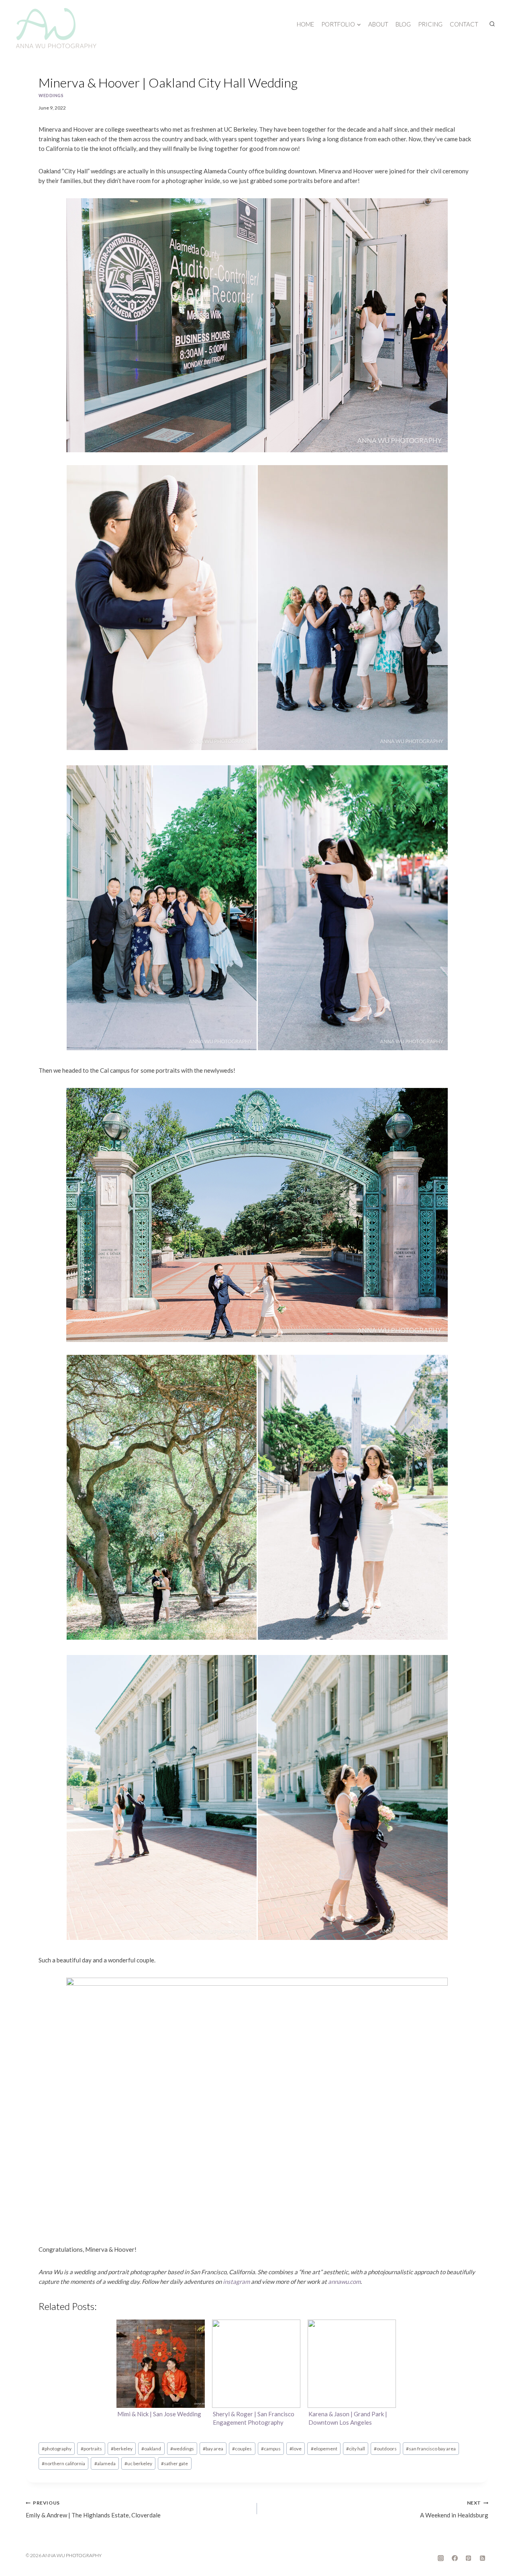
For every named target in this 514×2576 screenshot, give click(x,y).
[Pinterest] (469, 2558)
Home (305, 24)
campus (271, 2449)
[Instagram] (441, 2558)
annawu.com (344, 2281)
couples (242, 2449)
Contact (464, 24)
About (378, 24)
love (296, 2449)
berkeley (122, 2449)
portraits (91, 2449)
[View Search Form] (492, 24)
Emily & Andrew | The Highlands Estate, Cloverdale (93, 2509)
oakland (151, 2449)
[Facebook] (455, 2558)
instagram (236, 2281)
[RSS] (482, 2558)
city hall (356, 2449)
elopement (324, 2449)
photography (57, 2449)
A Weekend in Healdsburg (454, 2509)
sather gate (174, 2463)
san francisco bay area (431, 2449)
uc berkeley (138, 2463)
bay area (213, 2449)
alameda (105, 2463)
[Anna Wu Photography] (56, 28)
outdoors (385, 2449)
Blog (403, 24)
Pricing (430, 24)
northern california (63, 2463)
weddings (51, 96)
